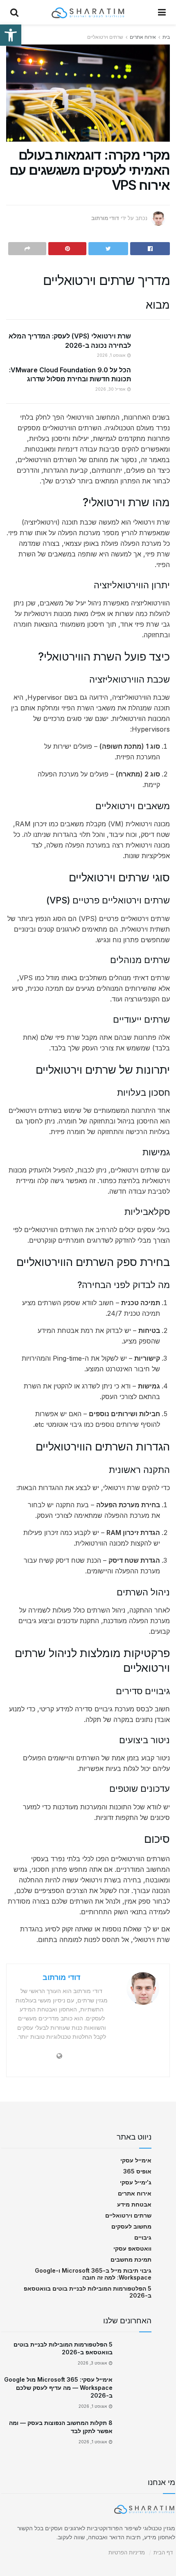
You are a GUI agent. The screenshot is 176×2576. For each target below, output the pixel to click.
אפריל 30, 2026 (111, 389)
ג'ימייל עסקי (136, 2182)
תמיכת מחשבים (131, 2259)
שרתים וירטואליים (105, 37)
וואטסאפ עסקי (132, 2248)
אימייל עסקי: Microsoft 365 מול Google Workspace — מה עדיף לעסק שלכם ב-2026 (58, 2387)
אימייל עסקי (136, 2160)
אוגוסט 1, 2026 (112, 355)
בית (166, 37)
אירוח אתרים (143, 37)
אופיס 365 (137, 2171)
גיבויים (143, 2237)
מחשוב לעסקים (131, 2226)
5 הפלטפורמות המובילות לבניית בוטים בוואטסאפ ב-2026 (88, 2292)
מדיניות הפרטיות (127, 2552)
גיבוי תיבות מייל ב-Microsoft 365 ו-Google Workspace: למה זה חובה (93, 2274)
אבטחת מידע (134, 2204)
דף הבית (163, 2552)
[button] (11, 35)
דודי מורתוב (105, 218)
